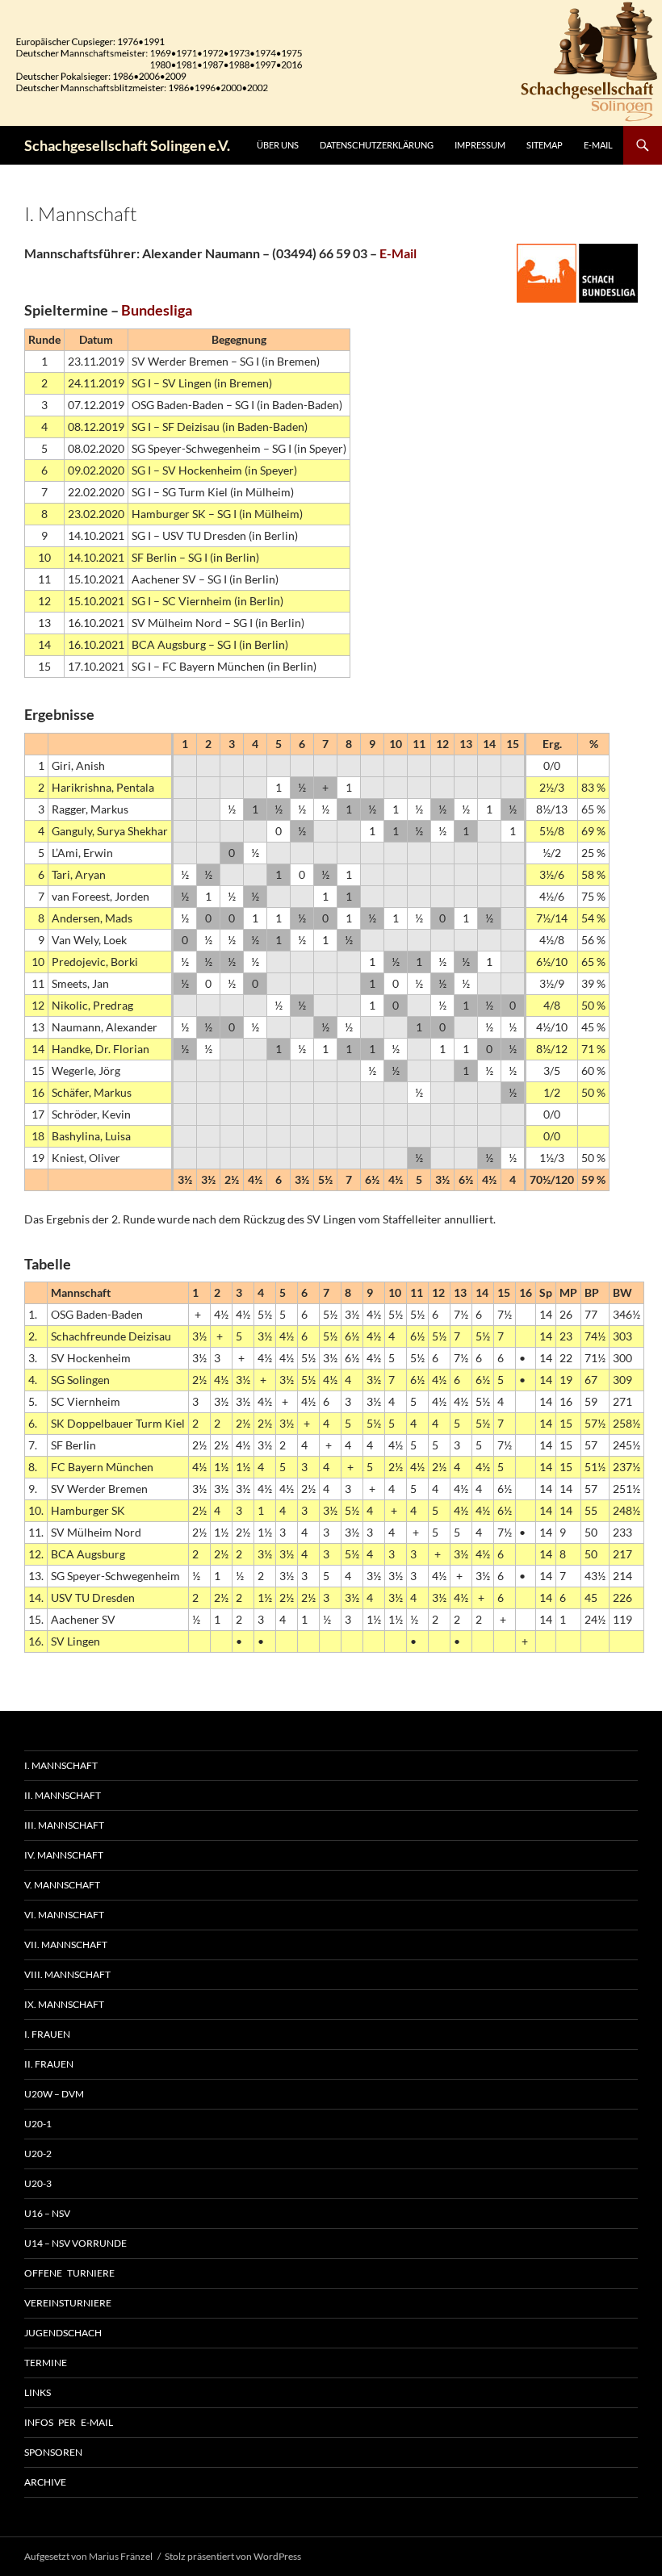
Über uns (278, 145)
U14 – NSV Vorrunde (75, 2243)
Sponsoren (53, 2452)
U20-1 (38, 2124)
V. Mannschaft (62, 1885)
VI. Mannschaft (64, 1915)
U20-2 (38, 2154)
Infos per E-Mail (69, 2422)
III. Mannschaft (64, 1825)
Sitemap (545, 145)
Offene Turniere (69, 2273)
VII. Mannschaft (66, 1945)
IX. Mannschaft (64, 2004)
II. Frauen (49, 2064)
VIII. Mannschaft (67, 1974)
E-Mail (598, 145)
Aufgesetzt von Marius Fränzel (88, 2556)
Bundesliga (157, 310)
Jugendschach (63, 2333)
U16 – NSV (47, 2213)
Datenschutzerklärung (377, 145)
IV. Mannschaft (64, 1855)
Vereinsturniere (68, 2303)
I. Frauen (47, 2034)
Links (38, 2392)
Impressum (480, 145)
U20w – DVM (54, 2094)
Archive (45, 2482)
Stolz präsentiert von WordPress (233, 2556)
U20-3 (38, 2183)
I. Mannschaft (61, 1765)
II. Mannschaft (63, 1795)
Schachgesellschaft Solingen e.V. (127, 145)
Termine (46, 2363)
